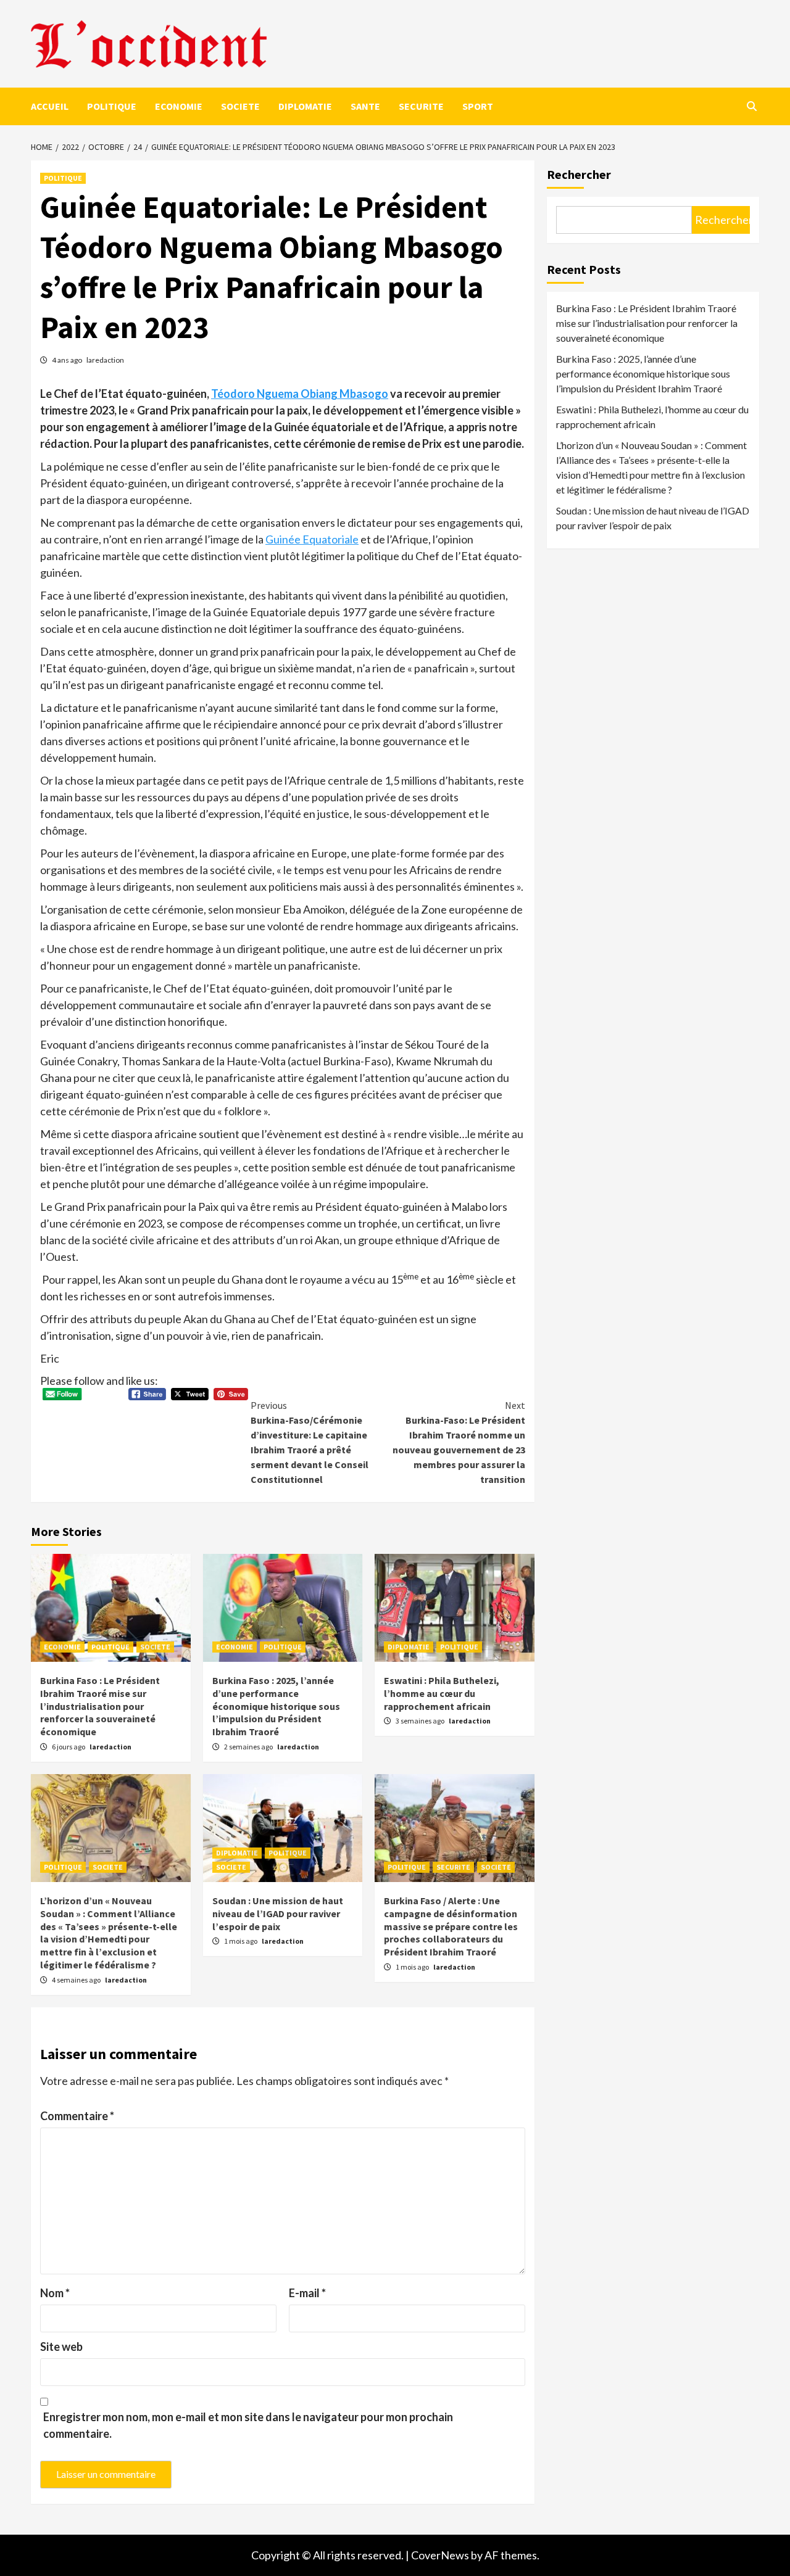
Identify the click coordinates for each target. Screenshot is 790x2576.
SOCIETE (240, 106)
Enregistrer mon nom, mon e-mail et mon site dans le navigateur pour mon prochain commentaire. (248, 2425)
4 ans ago (68, 360)
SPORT (478, 106)
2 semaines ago (249, 1747)
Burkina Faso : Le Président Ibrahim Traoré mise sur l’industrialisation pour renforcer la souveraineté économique (100, 1706)
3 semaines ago (421, 1721)
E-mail (307, 2293)
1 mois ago (241, 1941)
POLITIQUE (112, 106)
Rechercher (579, 174)
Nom (55, 2293)
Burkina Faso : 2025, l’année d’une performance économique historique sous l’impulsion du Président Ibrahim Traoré (276, 1706)
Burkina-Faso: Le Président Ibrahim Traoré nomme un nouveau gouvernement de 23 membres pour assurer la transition (459, 1442)
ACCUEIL (50, 106)
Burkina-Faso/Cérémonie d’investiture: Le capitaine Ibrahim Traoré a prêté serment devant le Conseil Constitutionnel (310, 1442)
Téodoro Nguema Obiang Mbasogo (300, 394)
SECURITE (421, 106)
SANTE (365, 106)
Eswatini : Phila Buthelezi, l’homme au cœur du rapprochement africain (442, 1693)
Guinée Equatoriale (312, 539)
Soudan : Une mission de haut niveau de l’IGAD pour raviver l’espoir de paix (278, 1913)
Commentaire (77, 2116)
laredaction (105, 360)
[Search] (751, 106)
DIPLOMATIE (305, 106)
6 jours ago (69, 1747)
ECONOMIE (179, 106)
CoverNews (440, 2555)
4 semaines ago (77, 1980)
